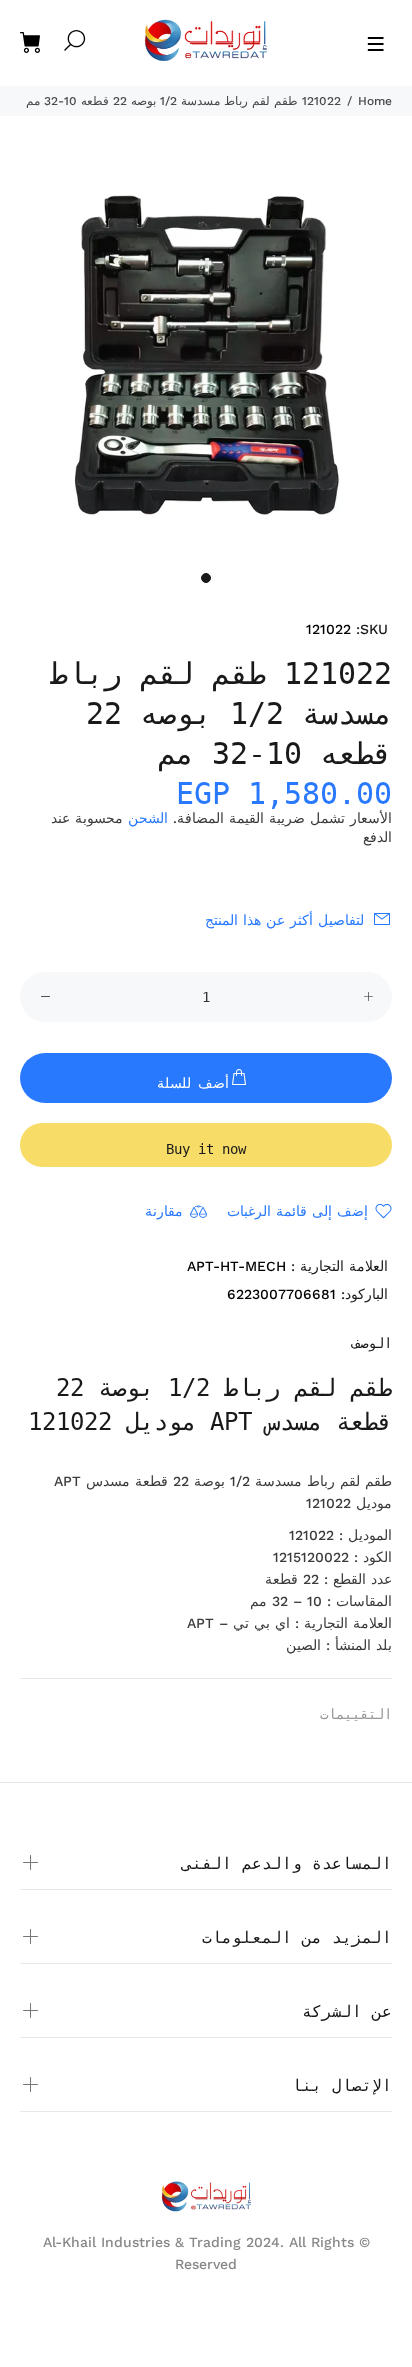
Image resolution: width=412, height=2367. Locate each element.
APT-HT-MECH (236, 1266)
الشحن (148, 818)
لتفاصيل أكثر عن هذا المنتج (284, 920)
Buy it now (206, 1149)
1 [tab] (206, 578)
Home (375, 101)
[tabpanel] (206, 355)
